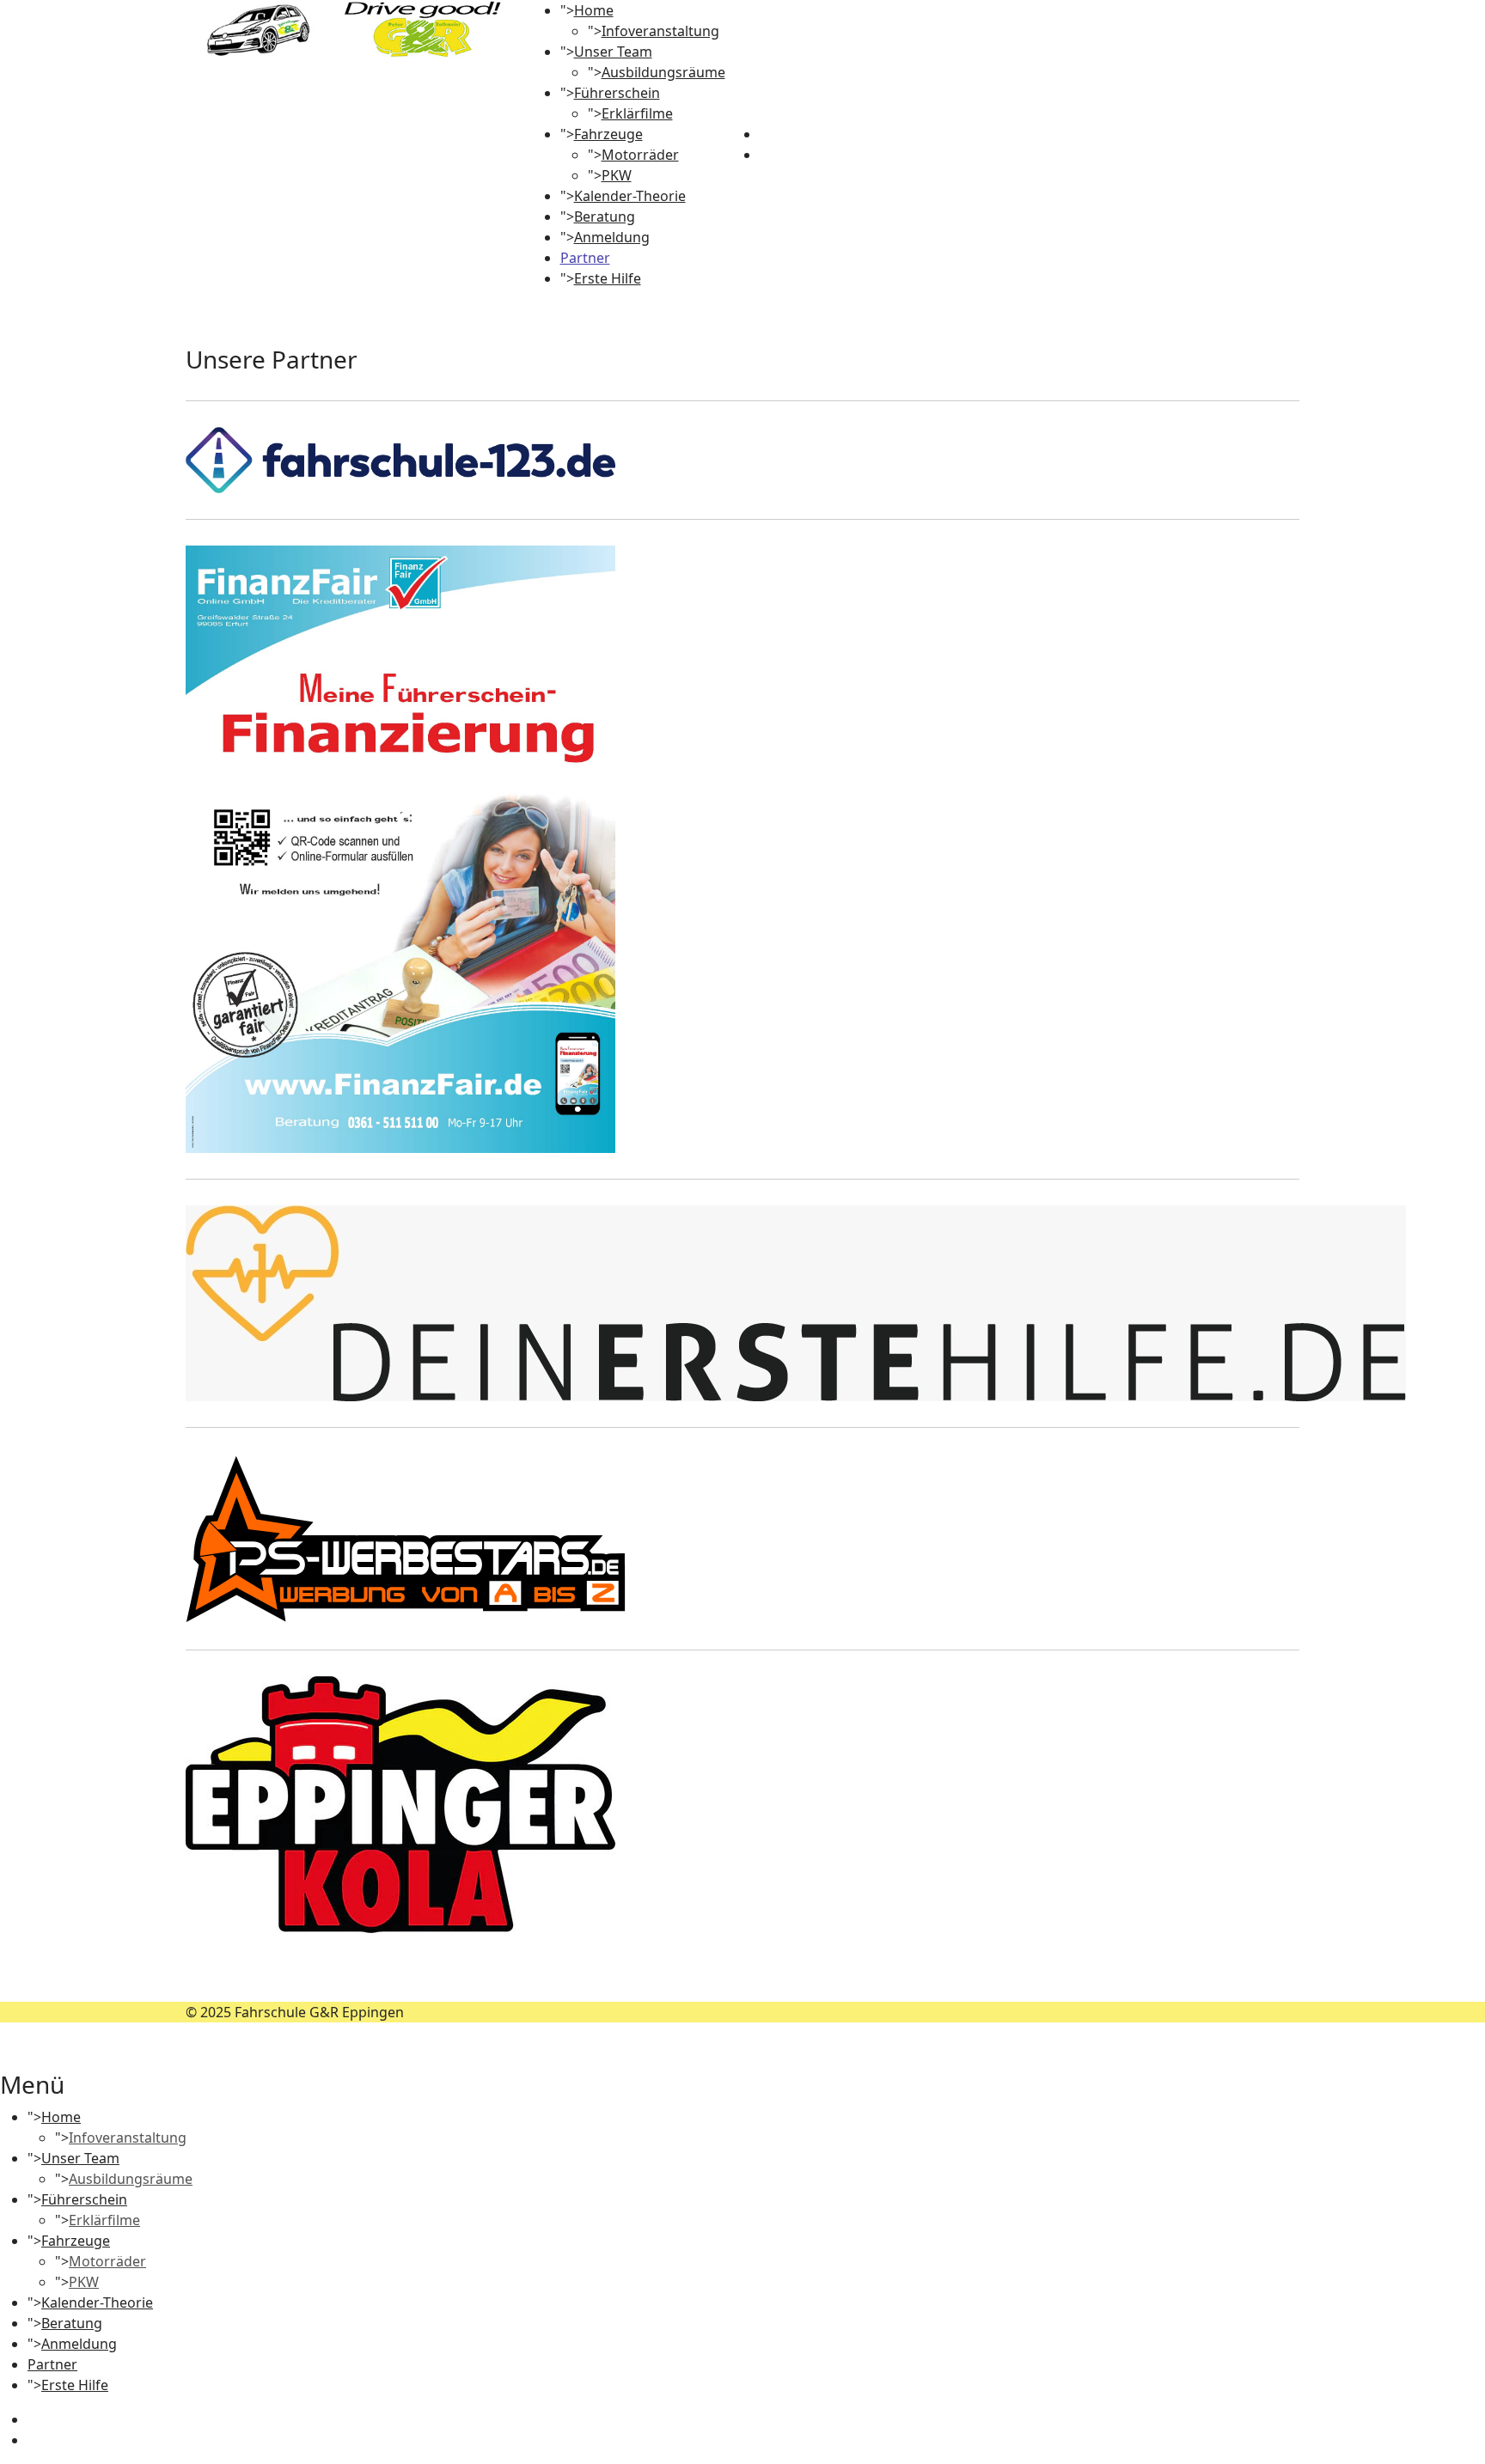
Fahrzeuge (608, 134)
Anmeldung (612, 237)
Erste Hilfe (608, 278)
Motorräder (640, 155)
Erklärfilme (637, 113)
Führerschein (617, 93)
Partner (585, 258)
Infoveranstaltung (660, 31)
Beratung (605, 217)
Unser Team (613, 52)
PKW (617, 175)
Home (594, 10)
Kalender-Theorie (630, 196)
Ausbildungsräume (663, 72)
